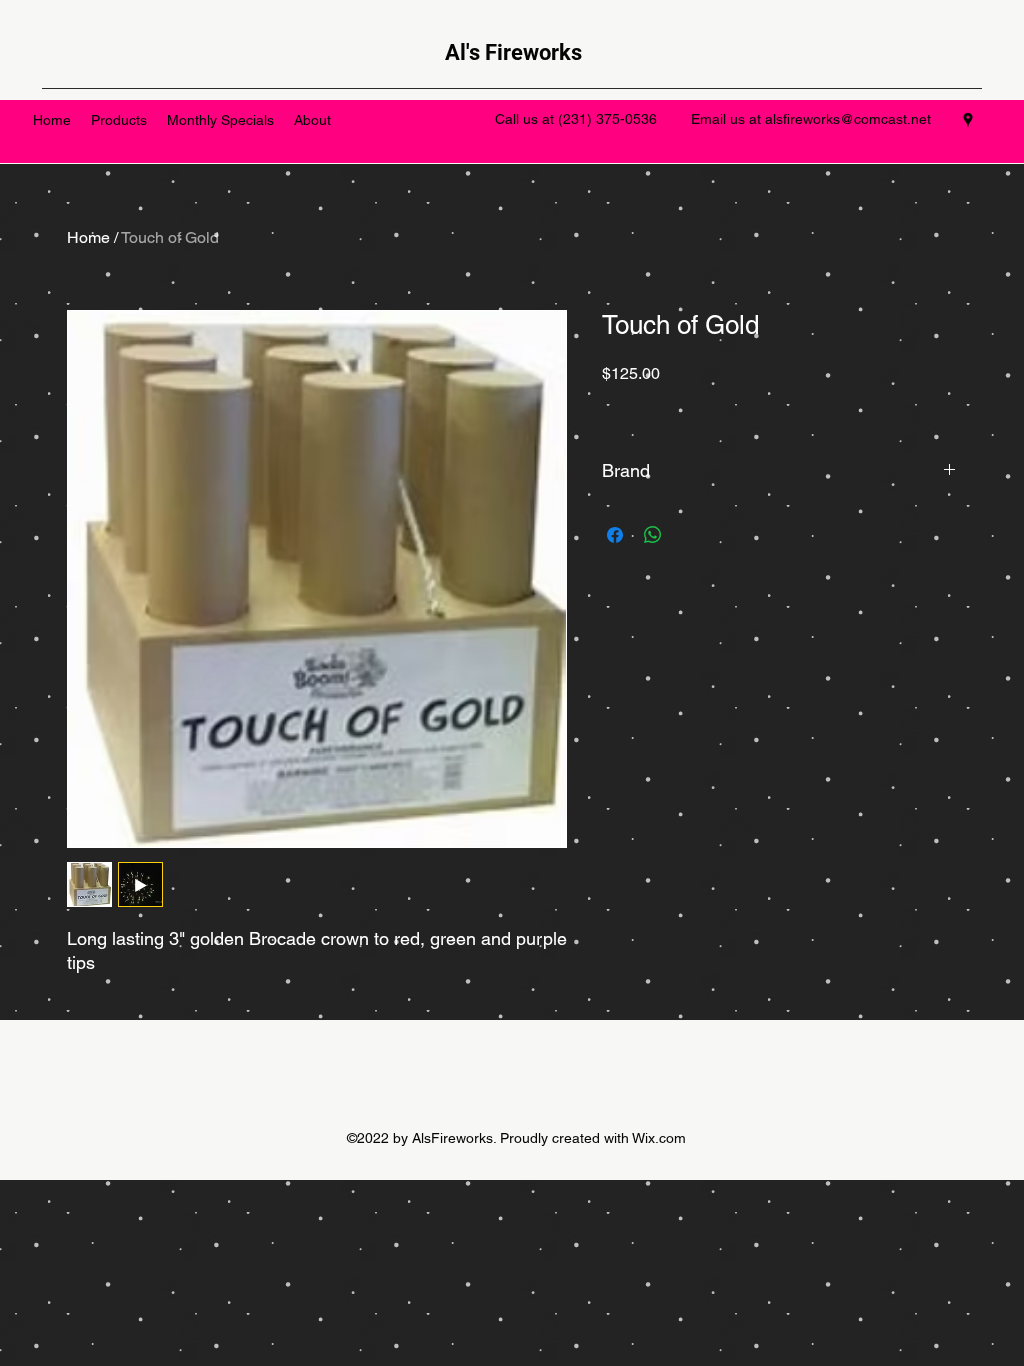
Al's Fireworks (513, 52)
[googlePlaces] (968, 120)
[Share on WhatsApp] (653, 535)
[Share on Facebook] (615, 535)
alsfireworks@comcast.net (848, 119)
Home (88, 237)
